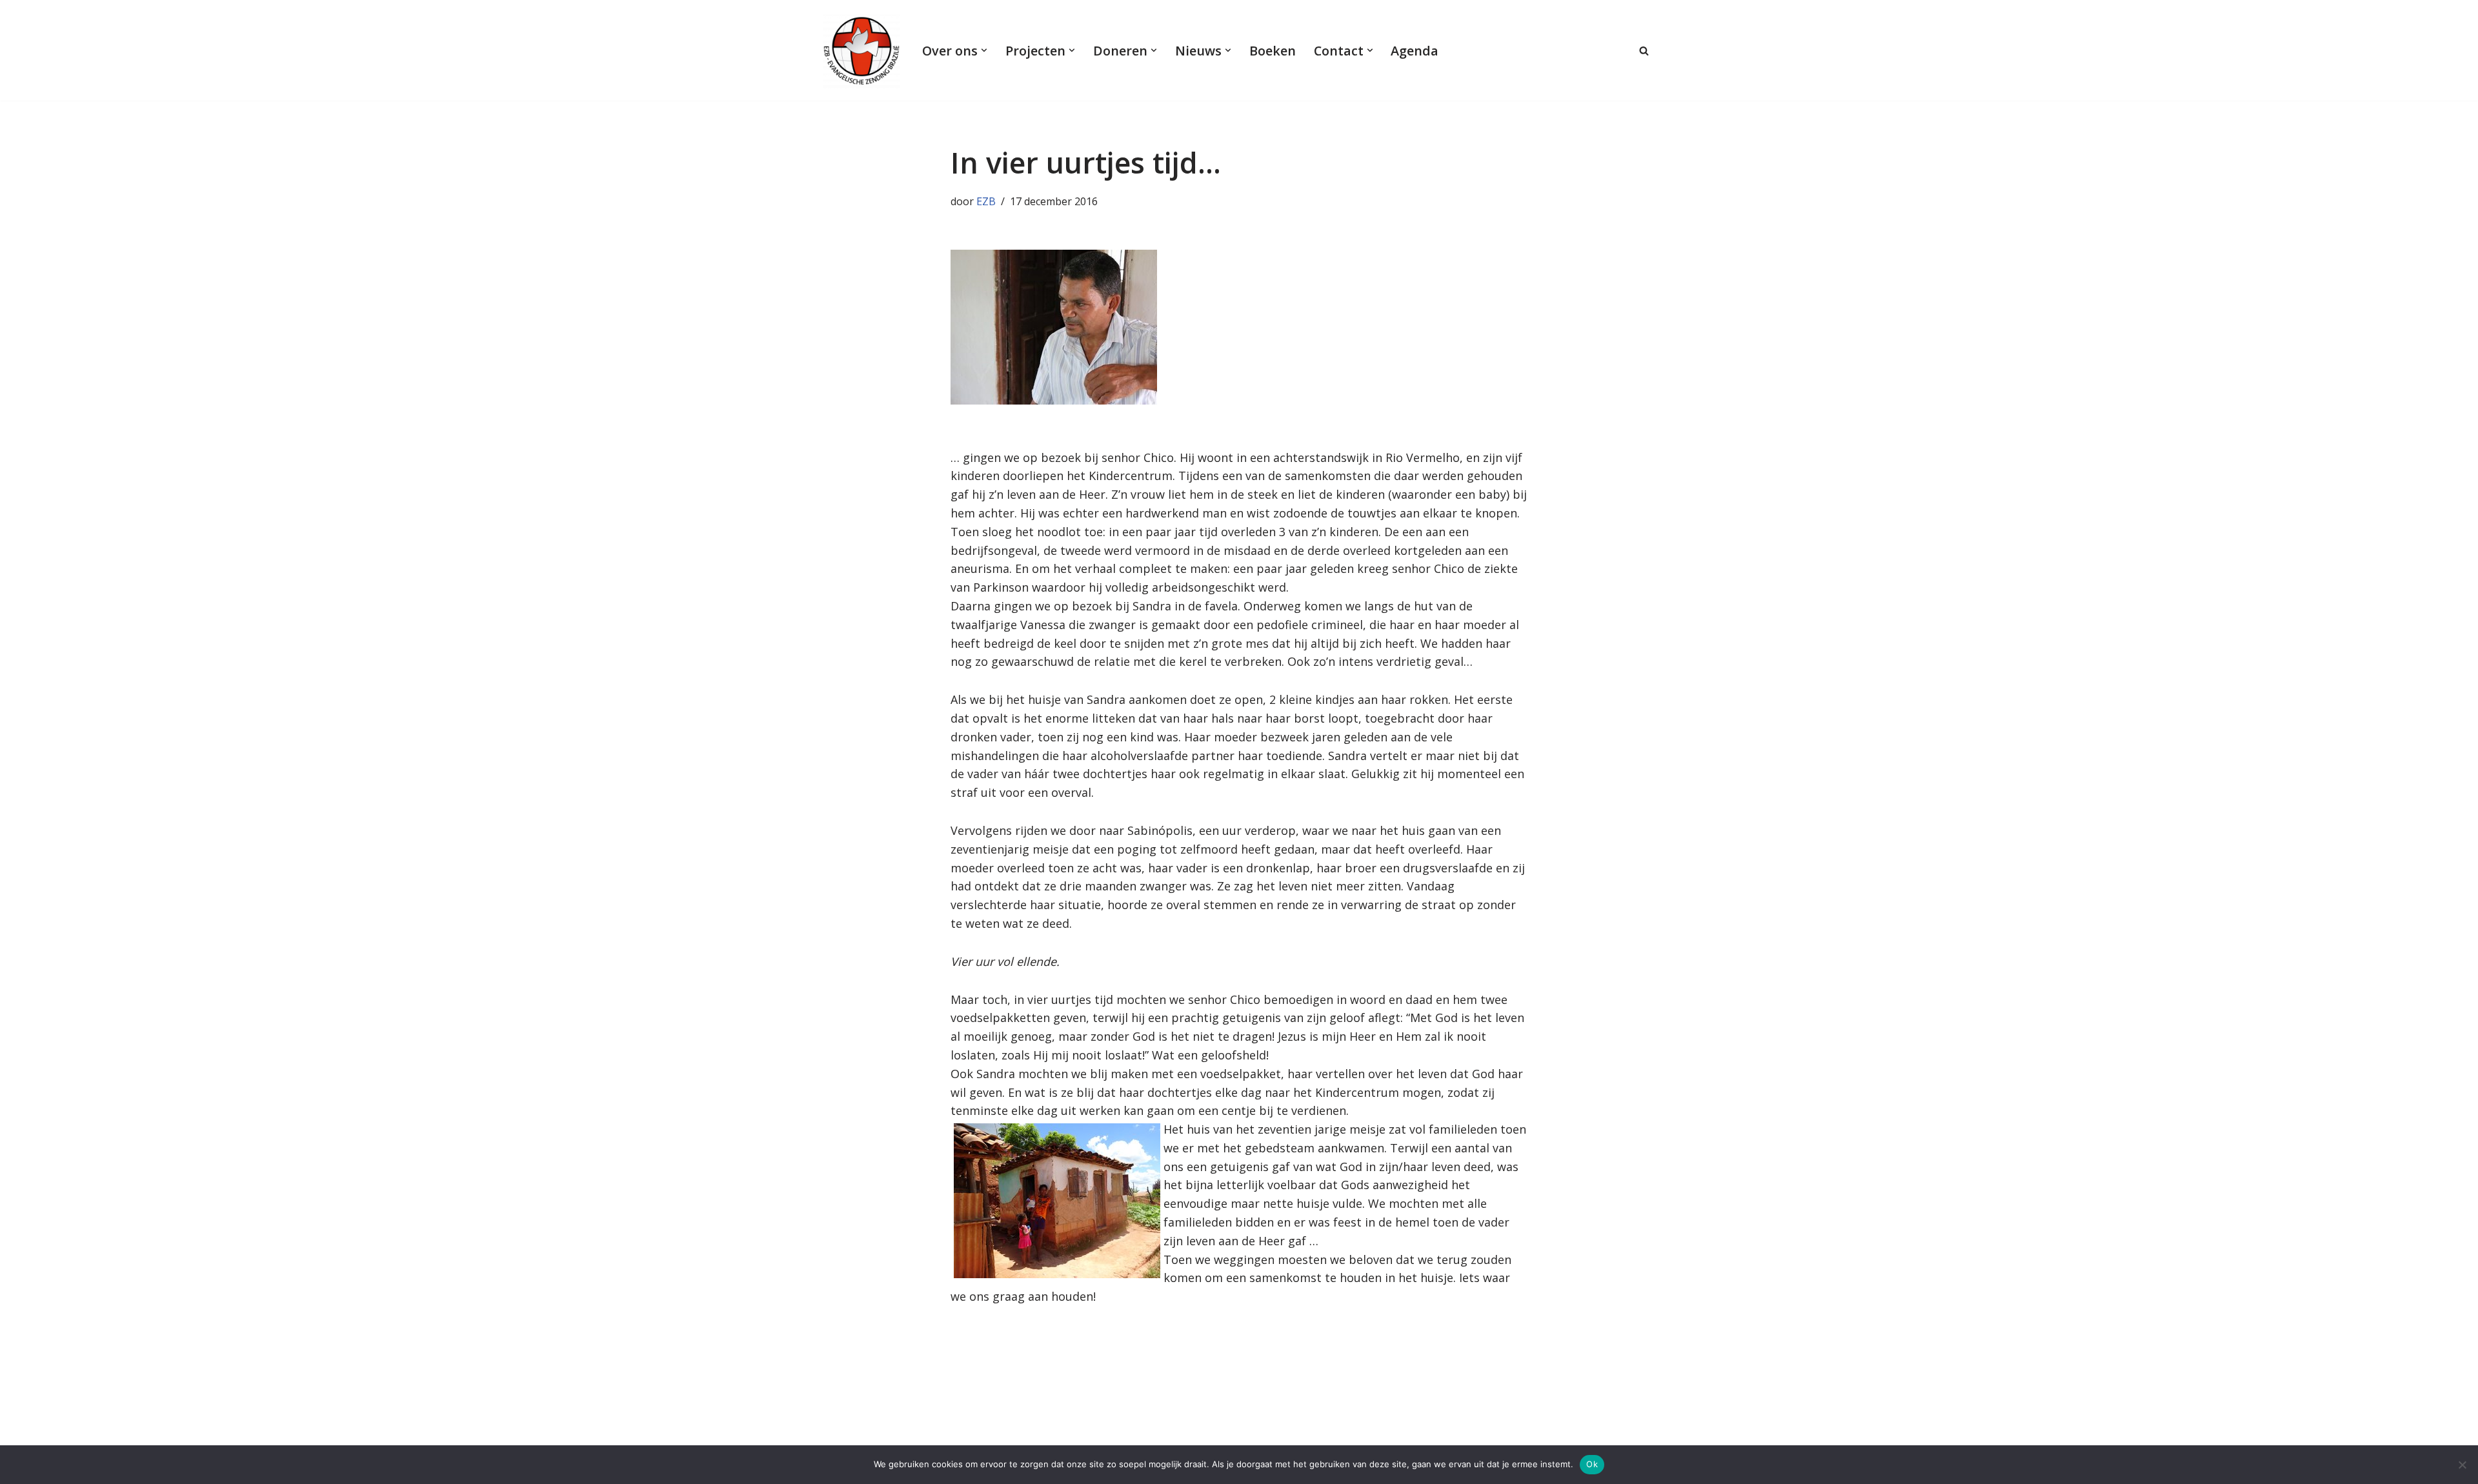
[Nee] (2462, 1465)
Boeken (1273, 51)
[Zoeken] (1644, 51)
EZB (986, 201)
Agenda (1415, 51)
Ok (1592, 1464)
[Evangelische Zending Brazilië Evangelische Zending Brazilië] (861, 50)
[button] (984, 50)
